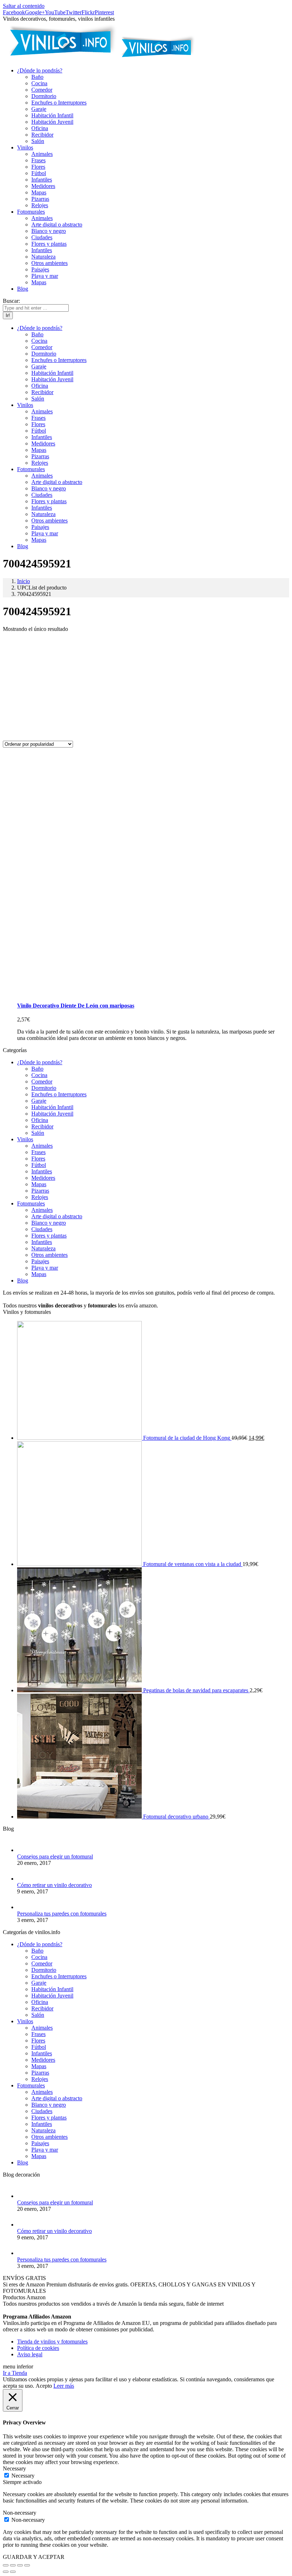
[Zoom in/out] (27, 2565)
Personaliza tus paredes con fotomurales (62, 1914)
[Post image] (24, 1850)
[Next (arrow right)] (13, 2572)
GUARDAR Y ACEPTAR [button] (34, 2557)
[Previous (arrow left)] (6, 2572)
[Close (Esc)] (6, 2565)
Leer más (64, 2386)
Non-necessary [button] (20, 2513)
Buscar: (11, 301)
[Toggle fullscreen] (20, 2565)
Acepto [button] (44, 2386)
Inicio (24, 581)
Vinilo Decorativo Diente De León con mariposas (76, 1006)
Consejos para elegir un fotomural (55, 1856)
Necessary (23, 2476)
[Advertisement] (146, 688)
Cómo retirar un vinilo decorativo (54, 1885)
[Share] (13, 2565)
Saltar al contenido (24, 6)
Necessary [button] (14, 2468)
